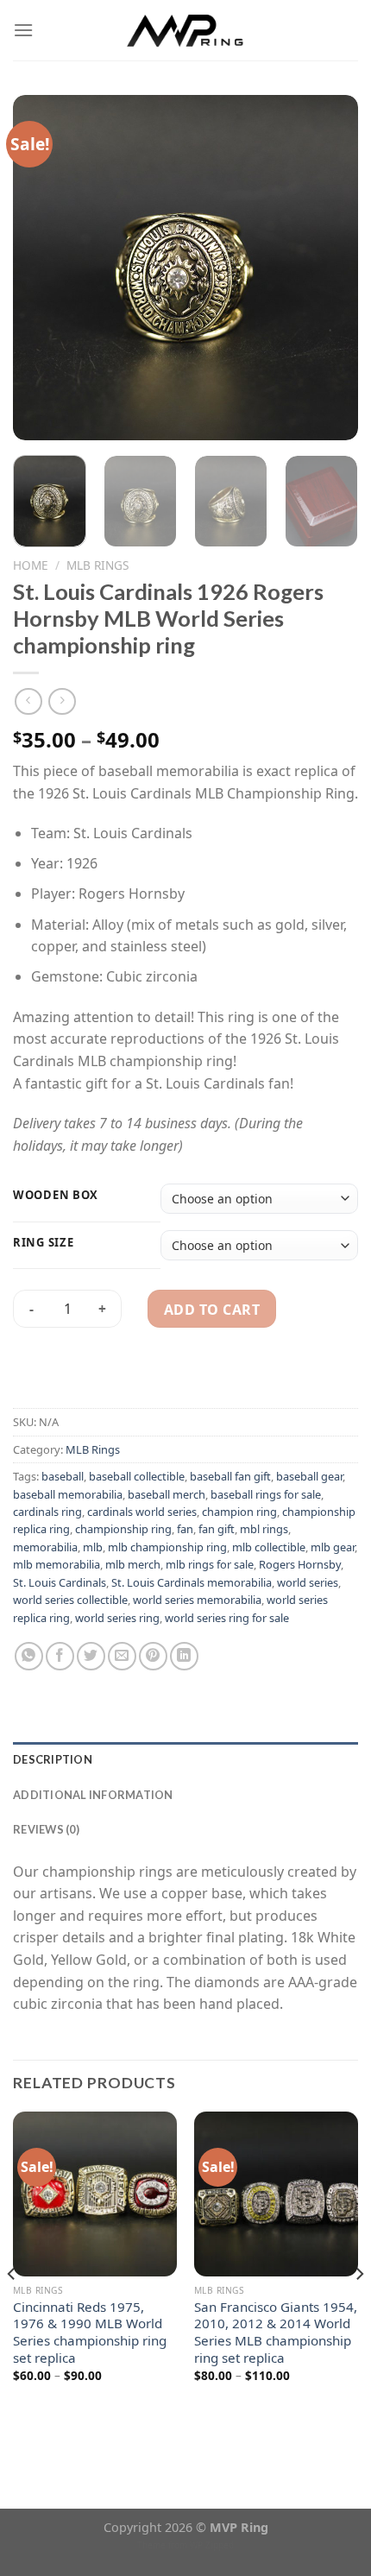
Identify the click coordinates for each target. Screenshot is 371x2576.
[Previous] (41, 268)
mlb (93, 1547)
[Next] (330, 268)
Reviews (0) (46, 1829)
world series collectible (70, 1600)
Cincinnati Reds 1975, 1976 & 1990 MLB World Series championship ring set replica (90, 2333)
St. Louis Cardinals (60, 1582)
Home (31, 565)
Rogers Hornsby (300, 1564)
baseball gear (309, 1476)
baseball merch (167, 1494)
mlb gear (333, 1547)
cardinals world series (142, 1512)
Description (53, 1759)
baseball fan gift (230, 1476)
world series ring (117, 1618)
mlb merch (133, 1564)
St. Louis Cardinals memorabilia (192, 1582)
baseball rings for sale (266, 1494)
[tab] (185, 1759)
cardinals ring (47, 1512)
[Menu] (23, 30)
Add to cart (212, 1310)
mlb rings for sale (210, 1564)
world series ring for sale (227, 1618)
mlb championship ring (167, 1547)
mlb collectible (269, 1547)
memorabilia (45, 1547)
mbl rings (264, 1529)
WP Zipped (212, 2545)
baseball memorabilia (68, 1494)
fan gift (217, 1529)
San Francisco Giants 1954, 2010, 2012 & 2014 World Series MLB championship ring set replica (276, 2333)
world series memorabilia (197, 1600)
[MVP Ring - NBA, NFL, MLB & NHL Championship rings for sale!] (186, 30)
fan (185, 1529)
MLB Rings (97, 565)
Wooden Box (56, 1196)
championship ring (123, 1529)
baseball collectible (137, 1476)
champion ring (239, 1512)
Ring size (43, 1243)
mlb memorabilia (57, 1564)
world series (308, 1582)
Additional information (93, 1795)
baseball (63, 1476)
